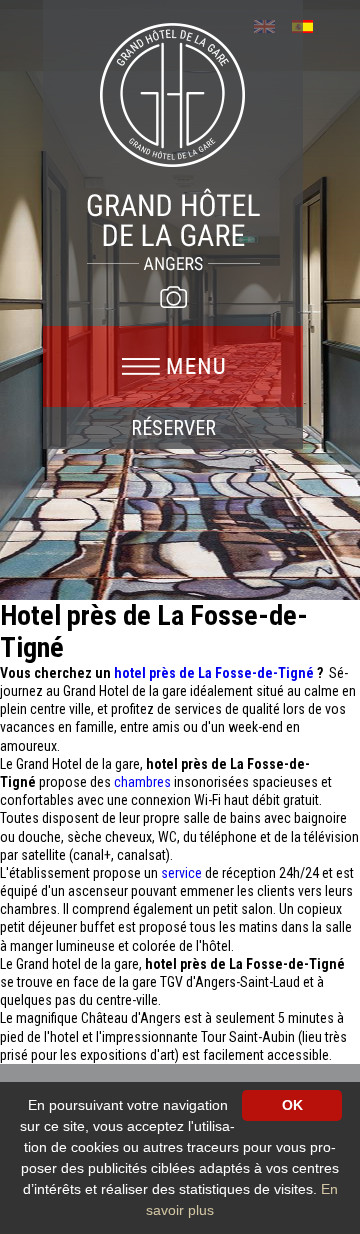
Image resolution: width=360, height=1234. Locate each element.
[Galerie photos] (173, 297)
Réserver (173, 428)
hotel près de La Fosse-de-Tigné (215, 673)
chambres (144, 782)
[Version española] (309, 24)
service (183, 873)
